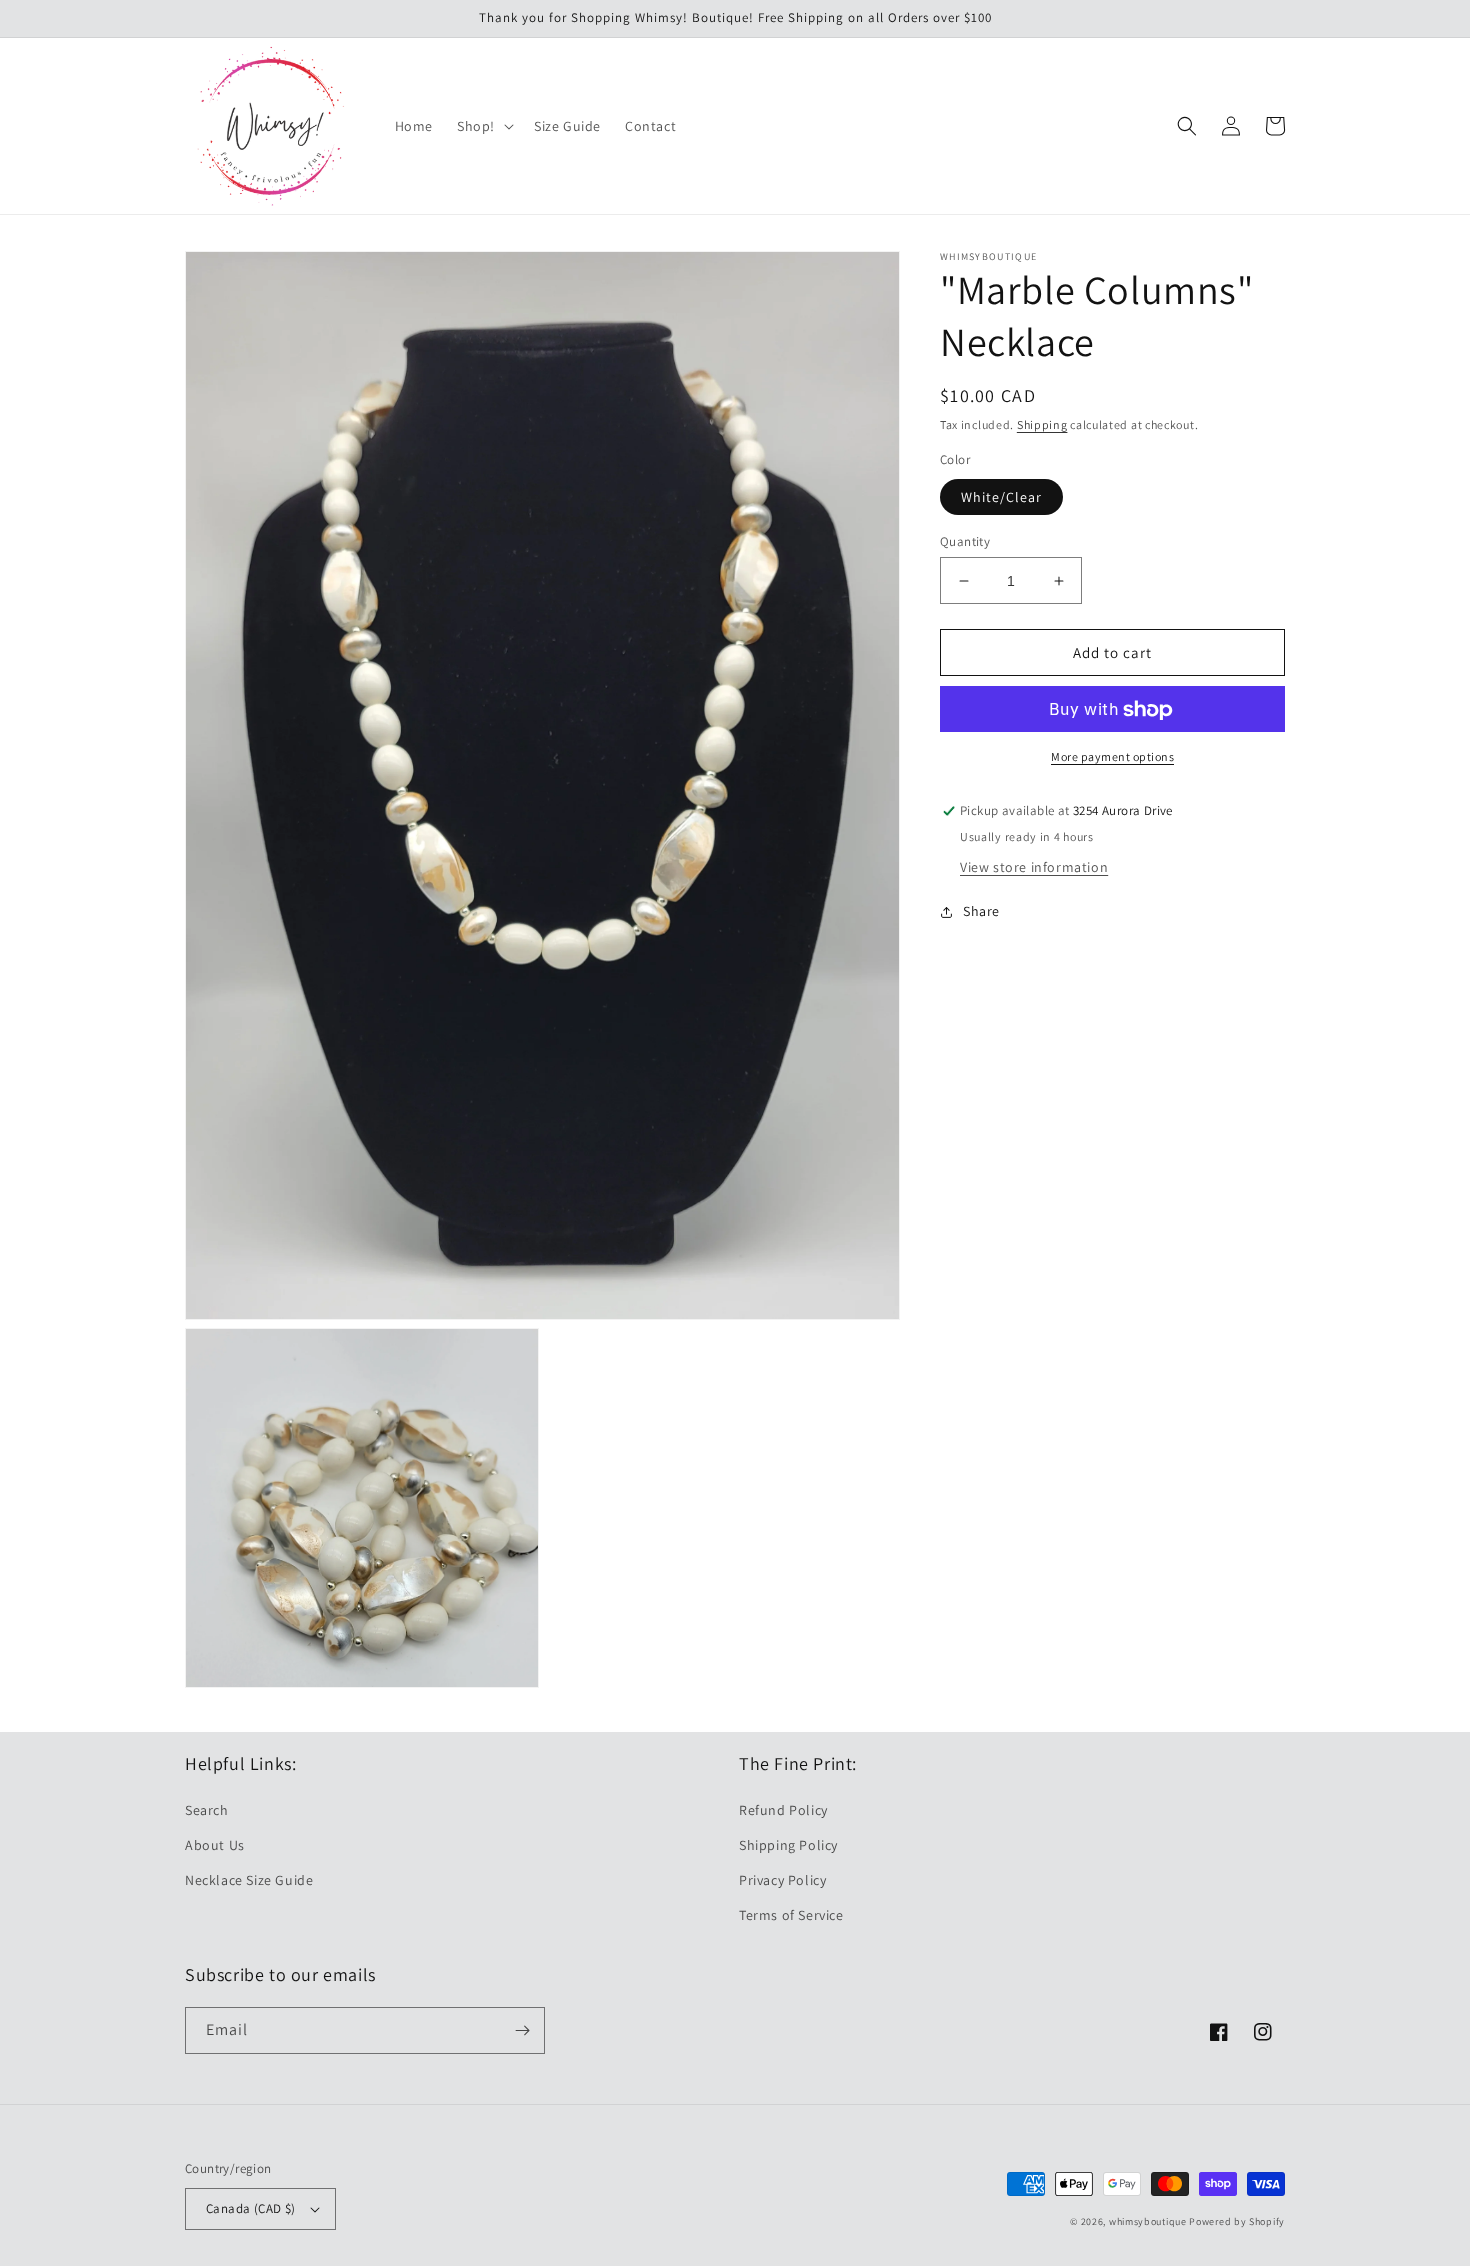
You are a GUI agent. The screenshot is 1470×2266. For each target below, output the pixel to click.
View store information (1034, 868)
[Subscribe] (522, 2030)
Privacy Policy (782, 1880)
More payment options (1112, 757)
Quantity (965, 541)
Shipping (1042, 424)
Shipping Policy (788, 1845)
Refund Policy (783, 1810)
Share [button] (981, 912)
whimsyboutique (1148, 2221)
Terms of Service (791, 1915)
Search (207, 1810)
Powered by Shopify (1237, 2221)
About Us (215, 1845)
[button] (483, 126)
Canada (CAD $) (251, 2208)
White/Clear (1001, 497)
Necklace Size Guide (249, 1880)
